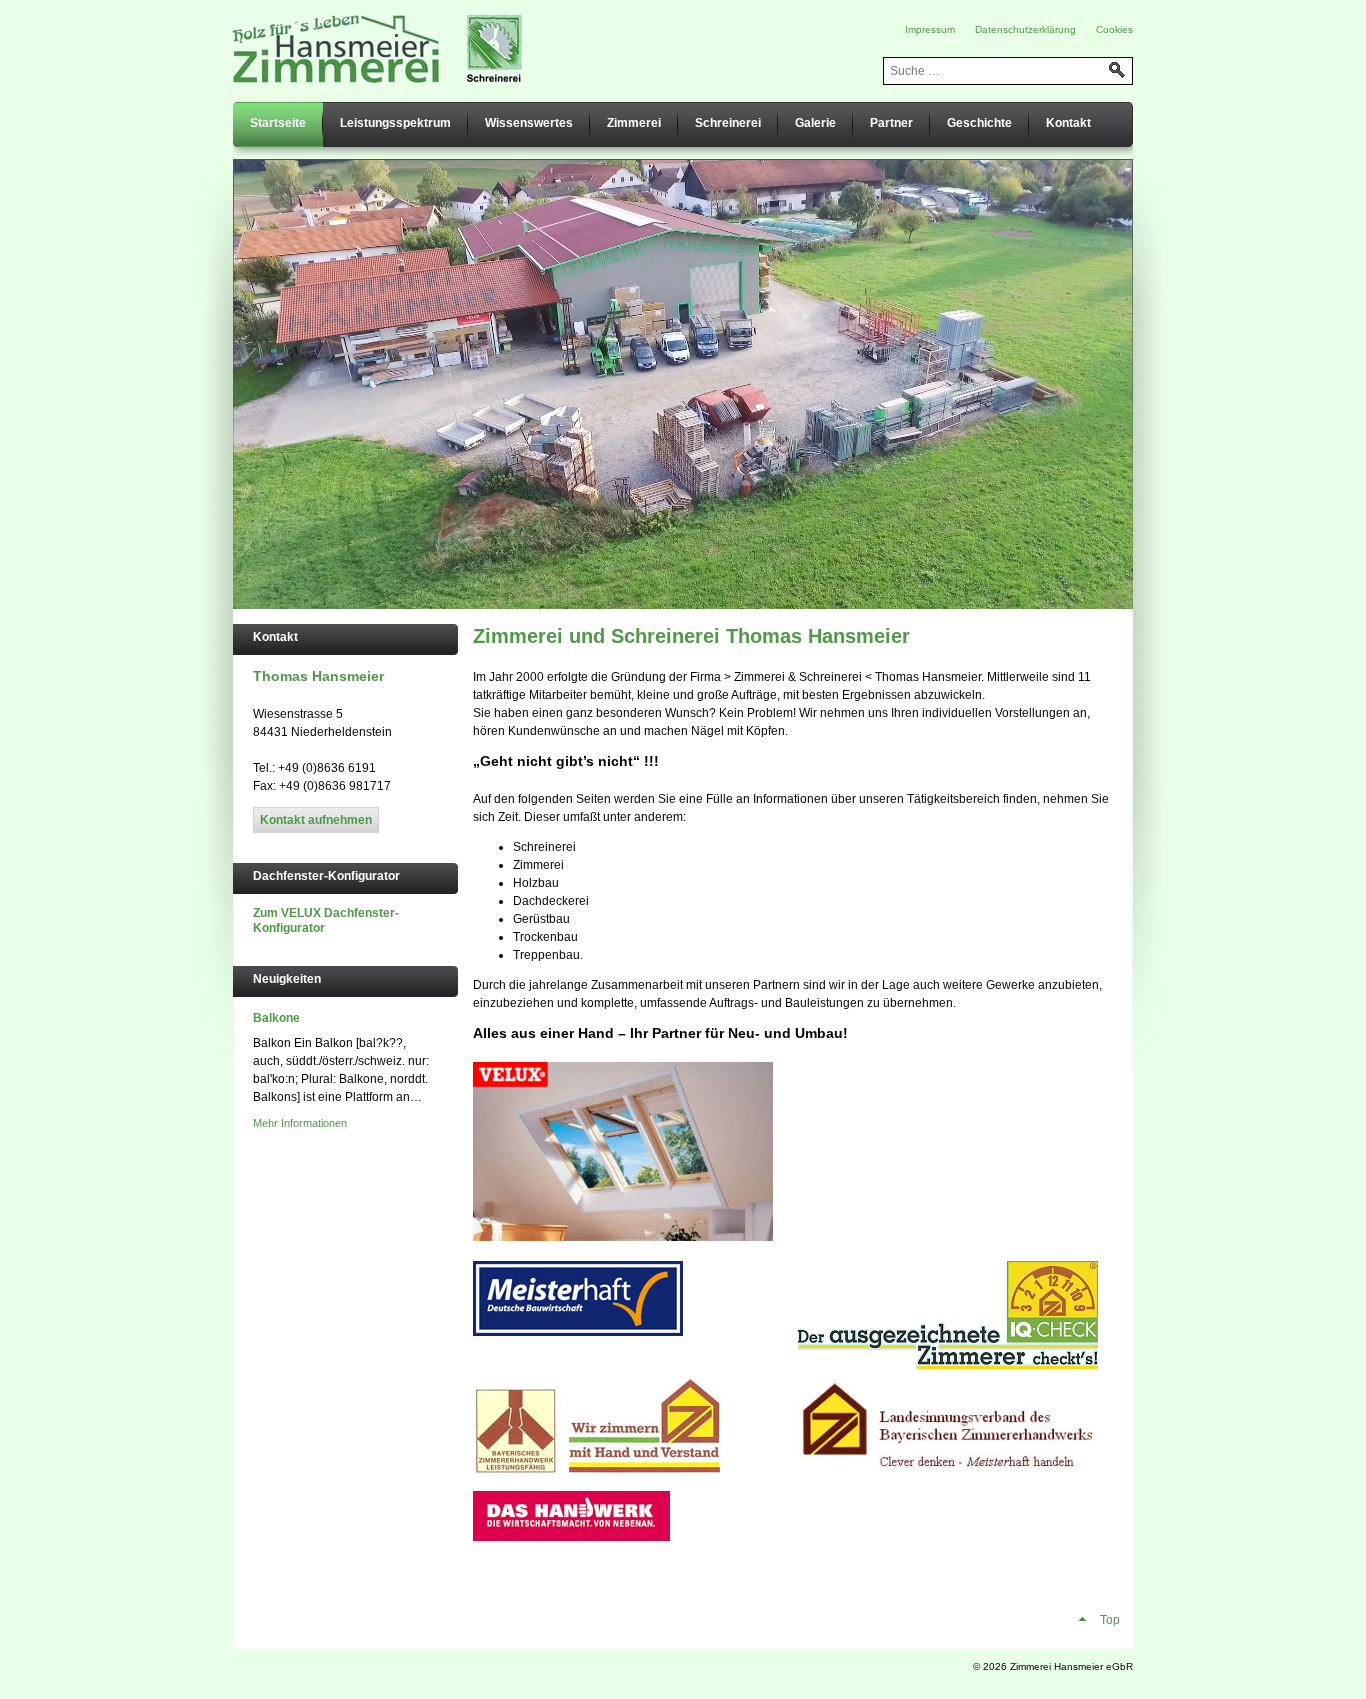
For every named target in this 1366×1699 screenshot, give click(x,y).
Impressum (930, 29)
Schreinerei (728, 123)
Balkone (276, 1018)
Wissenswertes (529, 123)
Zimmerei (634, 123)
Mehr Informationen (300, 1123)
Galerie (815, 123)
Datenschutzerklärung (1025, 29)
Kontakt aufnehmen (316, 820)
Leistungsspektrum (395, 123)
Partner (891, 123)
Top (1108, 1620)
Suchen (1117, 70)
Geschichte (979, 123)
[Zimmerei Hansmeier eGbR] (378, 48)
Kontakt (1068, 123)
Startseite (278, 123)
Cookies (1114, 29)
